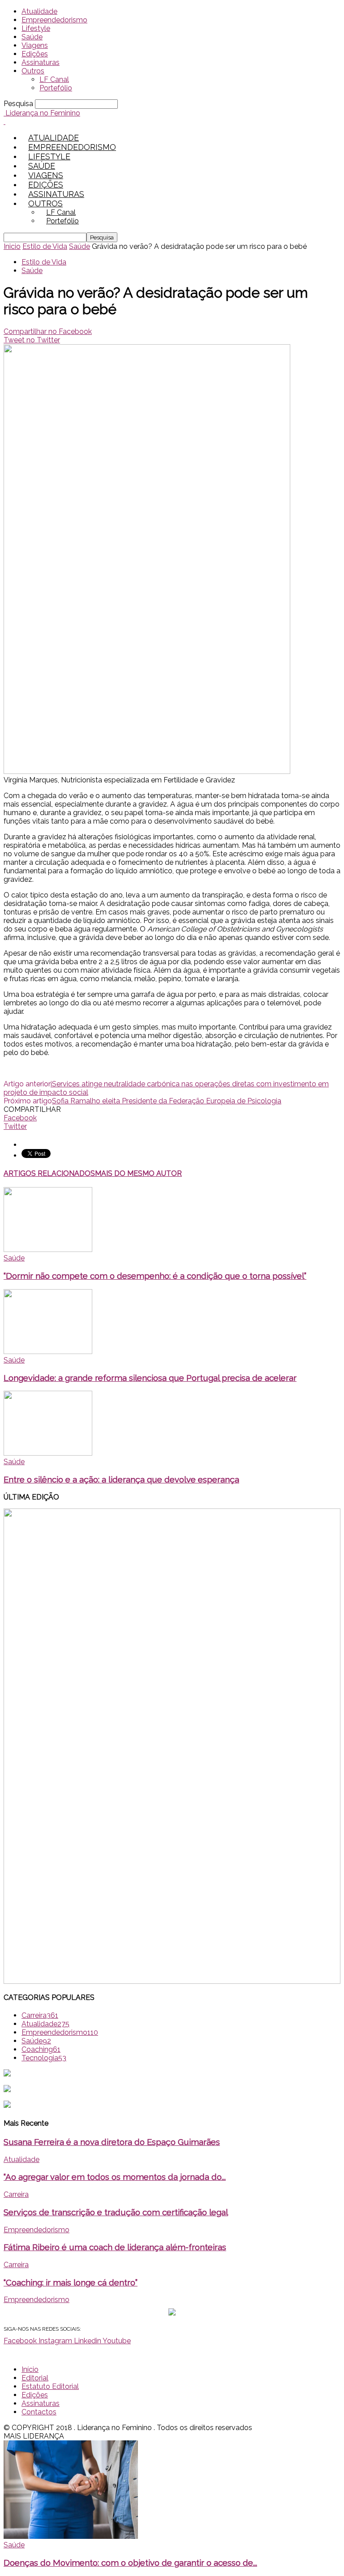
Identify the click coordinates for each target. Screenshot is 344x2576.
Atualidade (39, 11)
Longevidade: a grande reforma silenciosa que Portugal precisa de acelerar (150, 1378)
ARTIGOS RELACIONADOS (49, 1173)
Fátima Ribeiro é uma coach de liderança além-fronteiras (115, 2247)
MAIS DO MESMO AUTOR (138, 1173)
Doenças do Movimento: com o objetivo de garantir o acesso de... (130, 2563)
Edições (35, 54)
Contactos (39, 2412)
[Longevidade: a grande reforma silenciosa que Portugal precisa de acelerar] (48, 1352)
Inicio (12, 246)
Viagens (35, 45)
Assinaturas (41, 62)
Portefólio (56, 88)
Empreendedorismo (54, 20)
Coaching (41, 2049)
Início (30, 2369)
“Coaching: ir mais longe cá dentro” (71, 2282)
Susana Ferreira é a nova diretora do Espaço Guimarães (112, 2142)
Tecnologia (44, 2058)
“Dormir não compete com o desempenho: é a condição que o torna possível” (155, 1276)
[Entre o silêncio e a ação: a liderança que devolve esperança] (48, 1453)
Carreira (40, 2015)
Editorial (35, 2378)
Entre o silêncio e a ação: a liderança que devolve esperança (121, 1479)
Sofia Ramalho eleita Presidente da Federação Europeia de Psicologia (167, 1101)
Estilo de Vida (45, 246)
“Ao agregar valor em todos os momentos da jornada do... (115, 2177)
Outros (33, 71)
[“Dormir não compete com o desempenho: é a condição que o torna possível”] (48, 1250)
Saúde (32, 37)
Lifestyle (36, 28)
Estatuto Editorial (50, 2386)
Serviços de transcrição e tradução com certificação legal (116, 2212)
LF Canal (54, 79)
